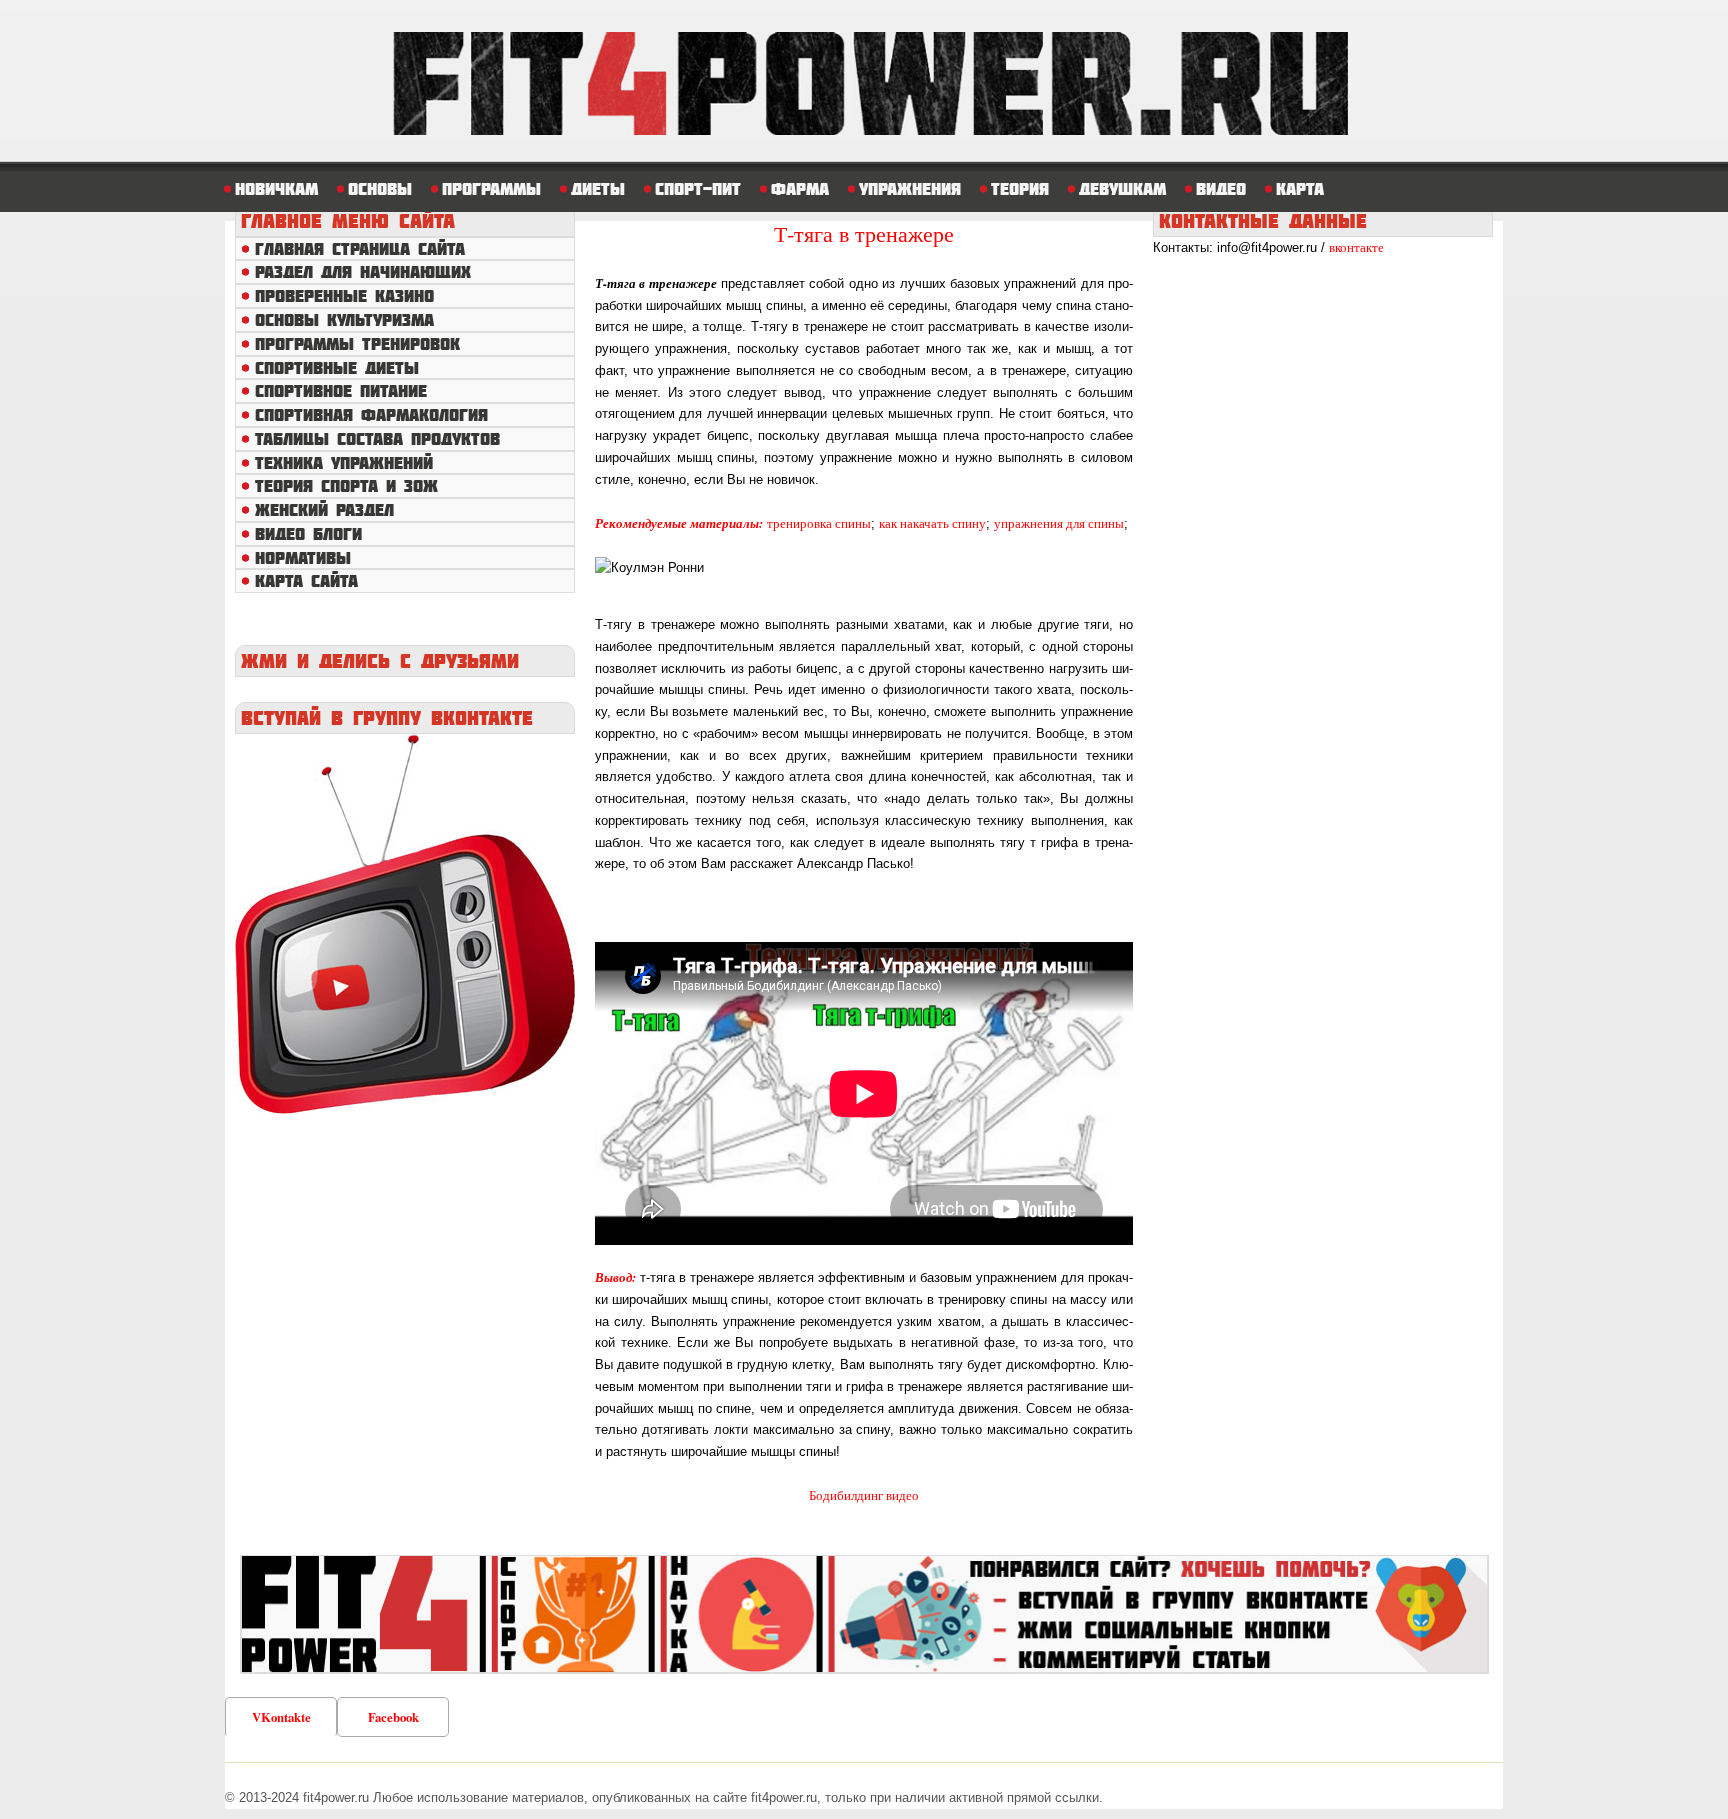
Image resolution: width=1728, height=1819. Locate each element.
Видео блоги (308, 533)
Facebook (393, 1717)
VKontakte (281, 1717)
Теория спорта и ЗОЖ (346, 485)
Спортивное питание (341, 390)
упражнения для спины (1059, 523)
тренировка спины (819, 523)
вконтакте (1356, 247)
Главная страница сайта (360, 248)
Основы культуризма (344, 319)
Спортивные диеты (337, 367)
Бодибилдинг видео (864, 1495)
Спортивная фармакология (371, 414)
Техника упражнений (344, 462)
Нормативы (303, 557)
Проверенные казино (344, 295)
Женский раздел (324, 509)
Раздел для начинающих (363, 271)
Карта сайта (306, 580)
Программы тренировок (357, 343)
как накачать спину (932, 523)
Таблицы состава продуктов (377, 438)
